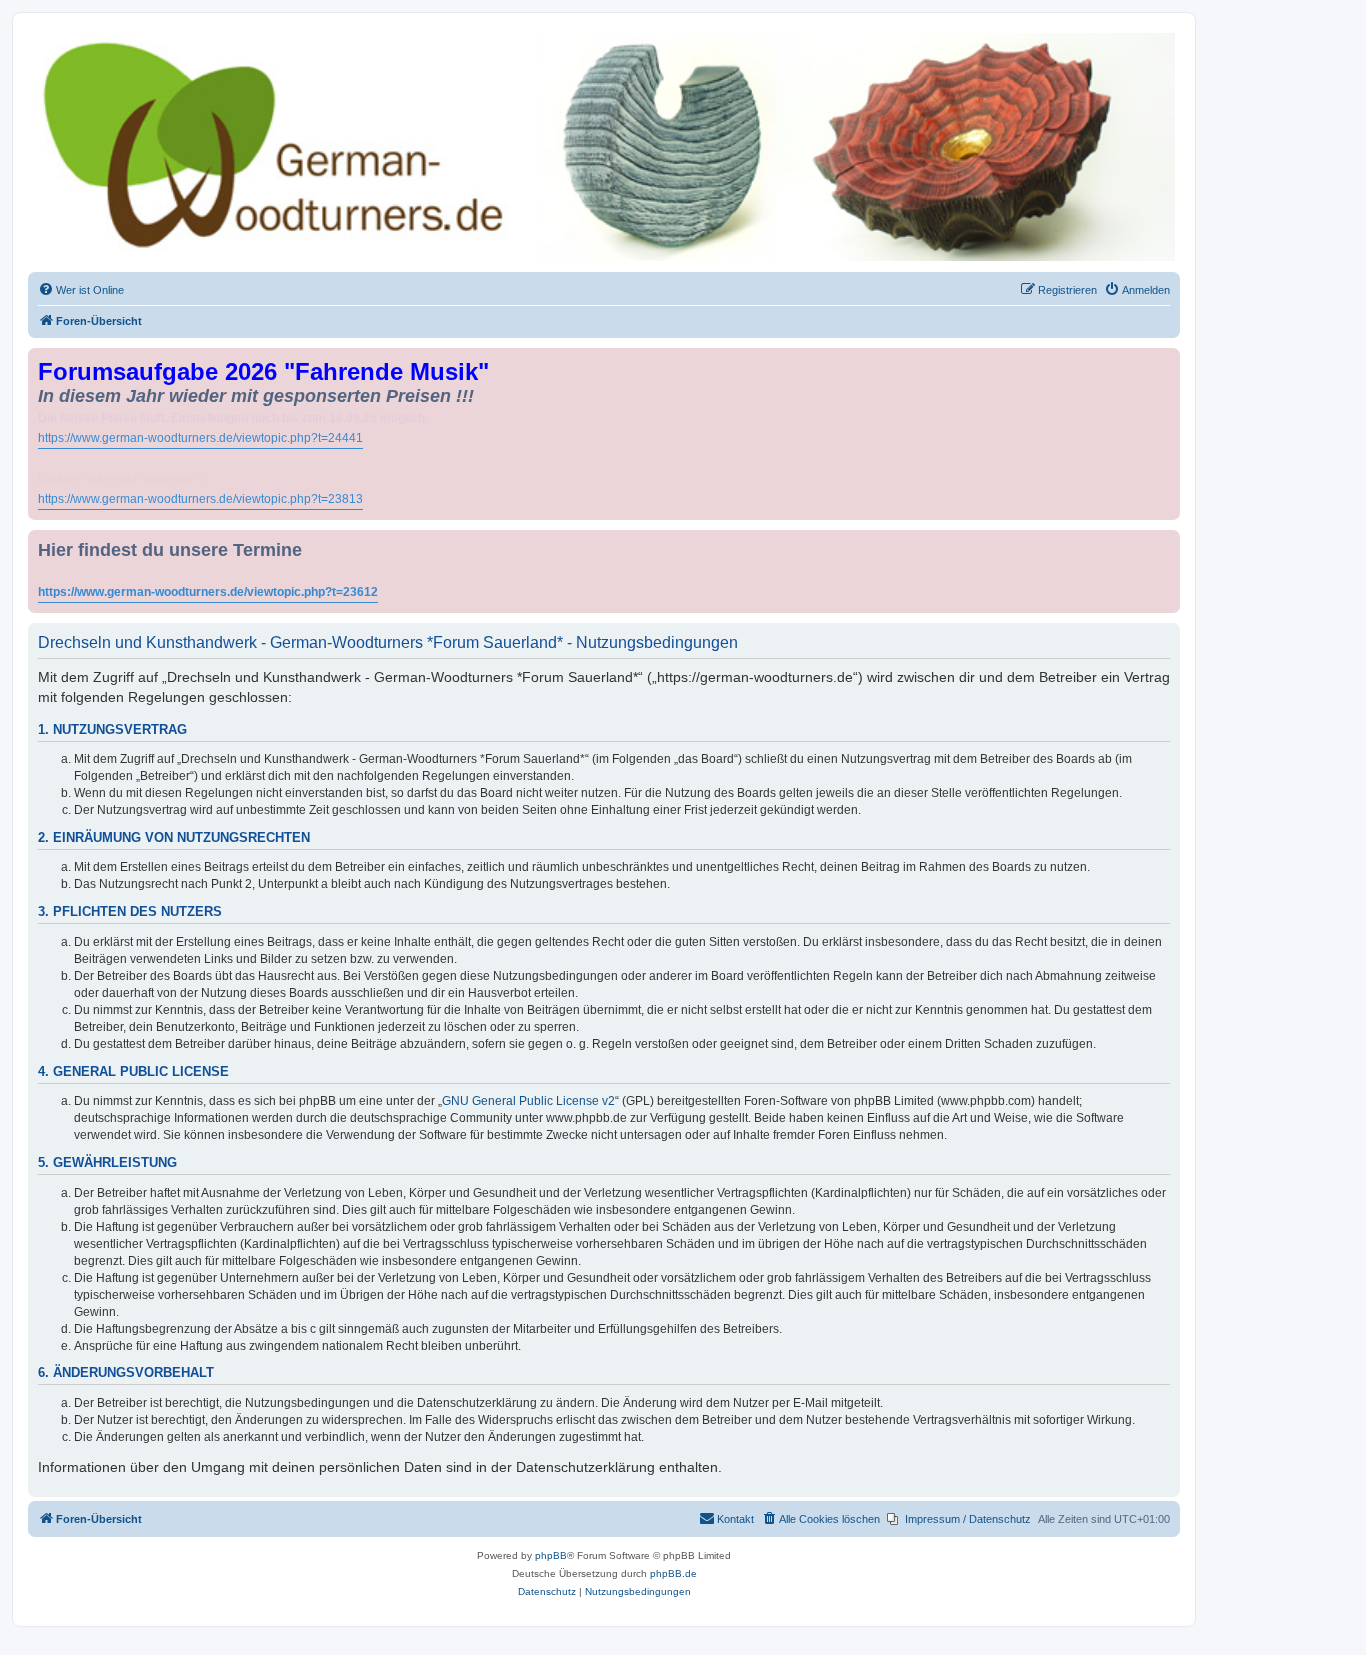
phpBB (551, 1555)
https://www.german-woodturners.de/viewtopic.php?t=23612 (208, 592)
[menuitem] (81, 290)
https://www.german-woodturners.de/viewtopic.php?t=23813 (200, 499)
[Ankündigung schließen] (1167, 359)
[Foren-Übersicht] (604, 147)
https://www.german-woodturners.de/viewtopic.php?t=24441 (200, 438)
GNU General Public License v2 (528, 1101)
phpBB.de (673, 1573)
